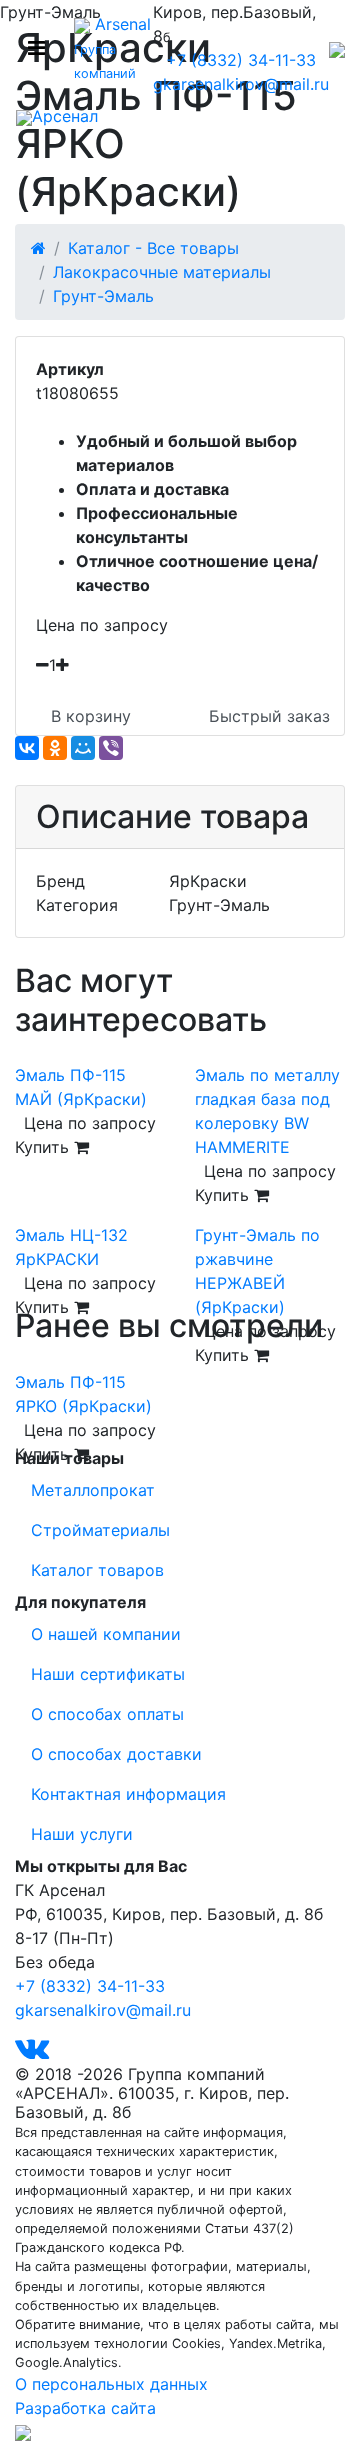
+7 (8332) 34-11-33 (241, 60)
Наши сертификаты (108, 1674)
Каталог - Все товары (153, 248)
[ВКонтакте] (27, 748)
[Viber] (111, 748)
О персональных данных (111, 2384)
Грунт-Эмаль (103, 296)
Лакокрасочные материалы (162, 272)
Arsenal (112, 47)
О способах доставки (116, 1754)
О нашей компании (106, 1634)
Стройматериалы (100, 1530)
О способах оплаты (107, 1714)
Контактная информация (128, 1794)
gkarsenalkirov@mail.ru (241, 84)
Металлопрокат (93, 1490)
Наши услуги (82, 1834)
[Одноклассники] (55, 748)
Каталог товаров (97, 1570)
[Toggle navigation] (36, 48)
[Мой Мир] (83, 748)
